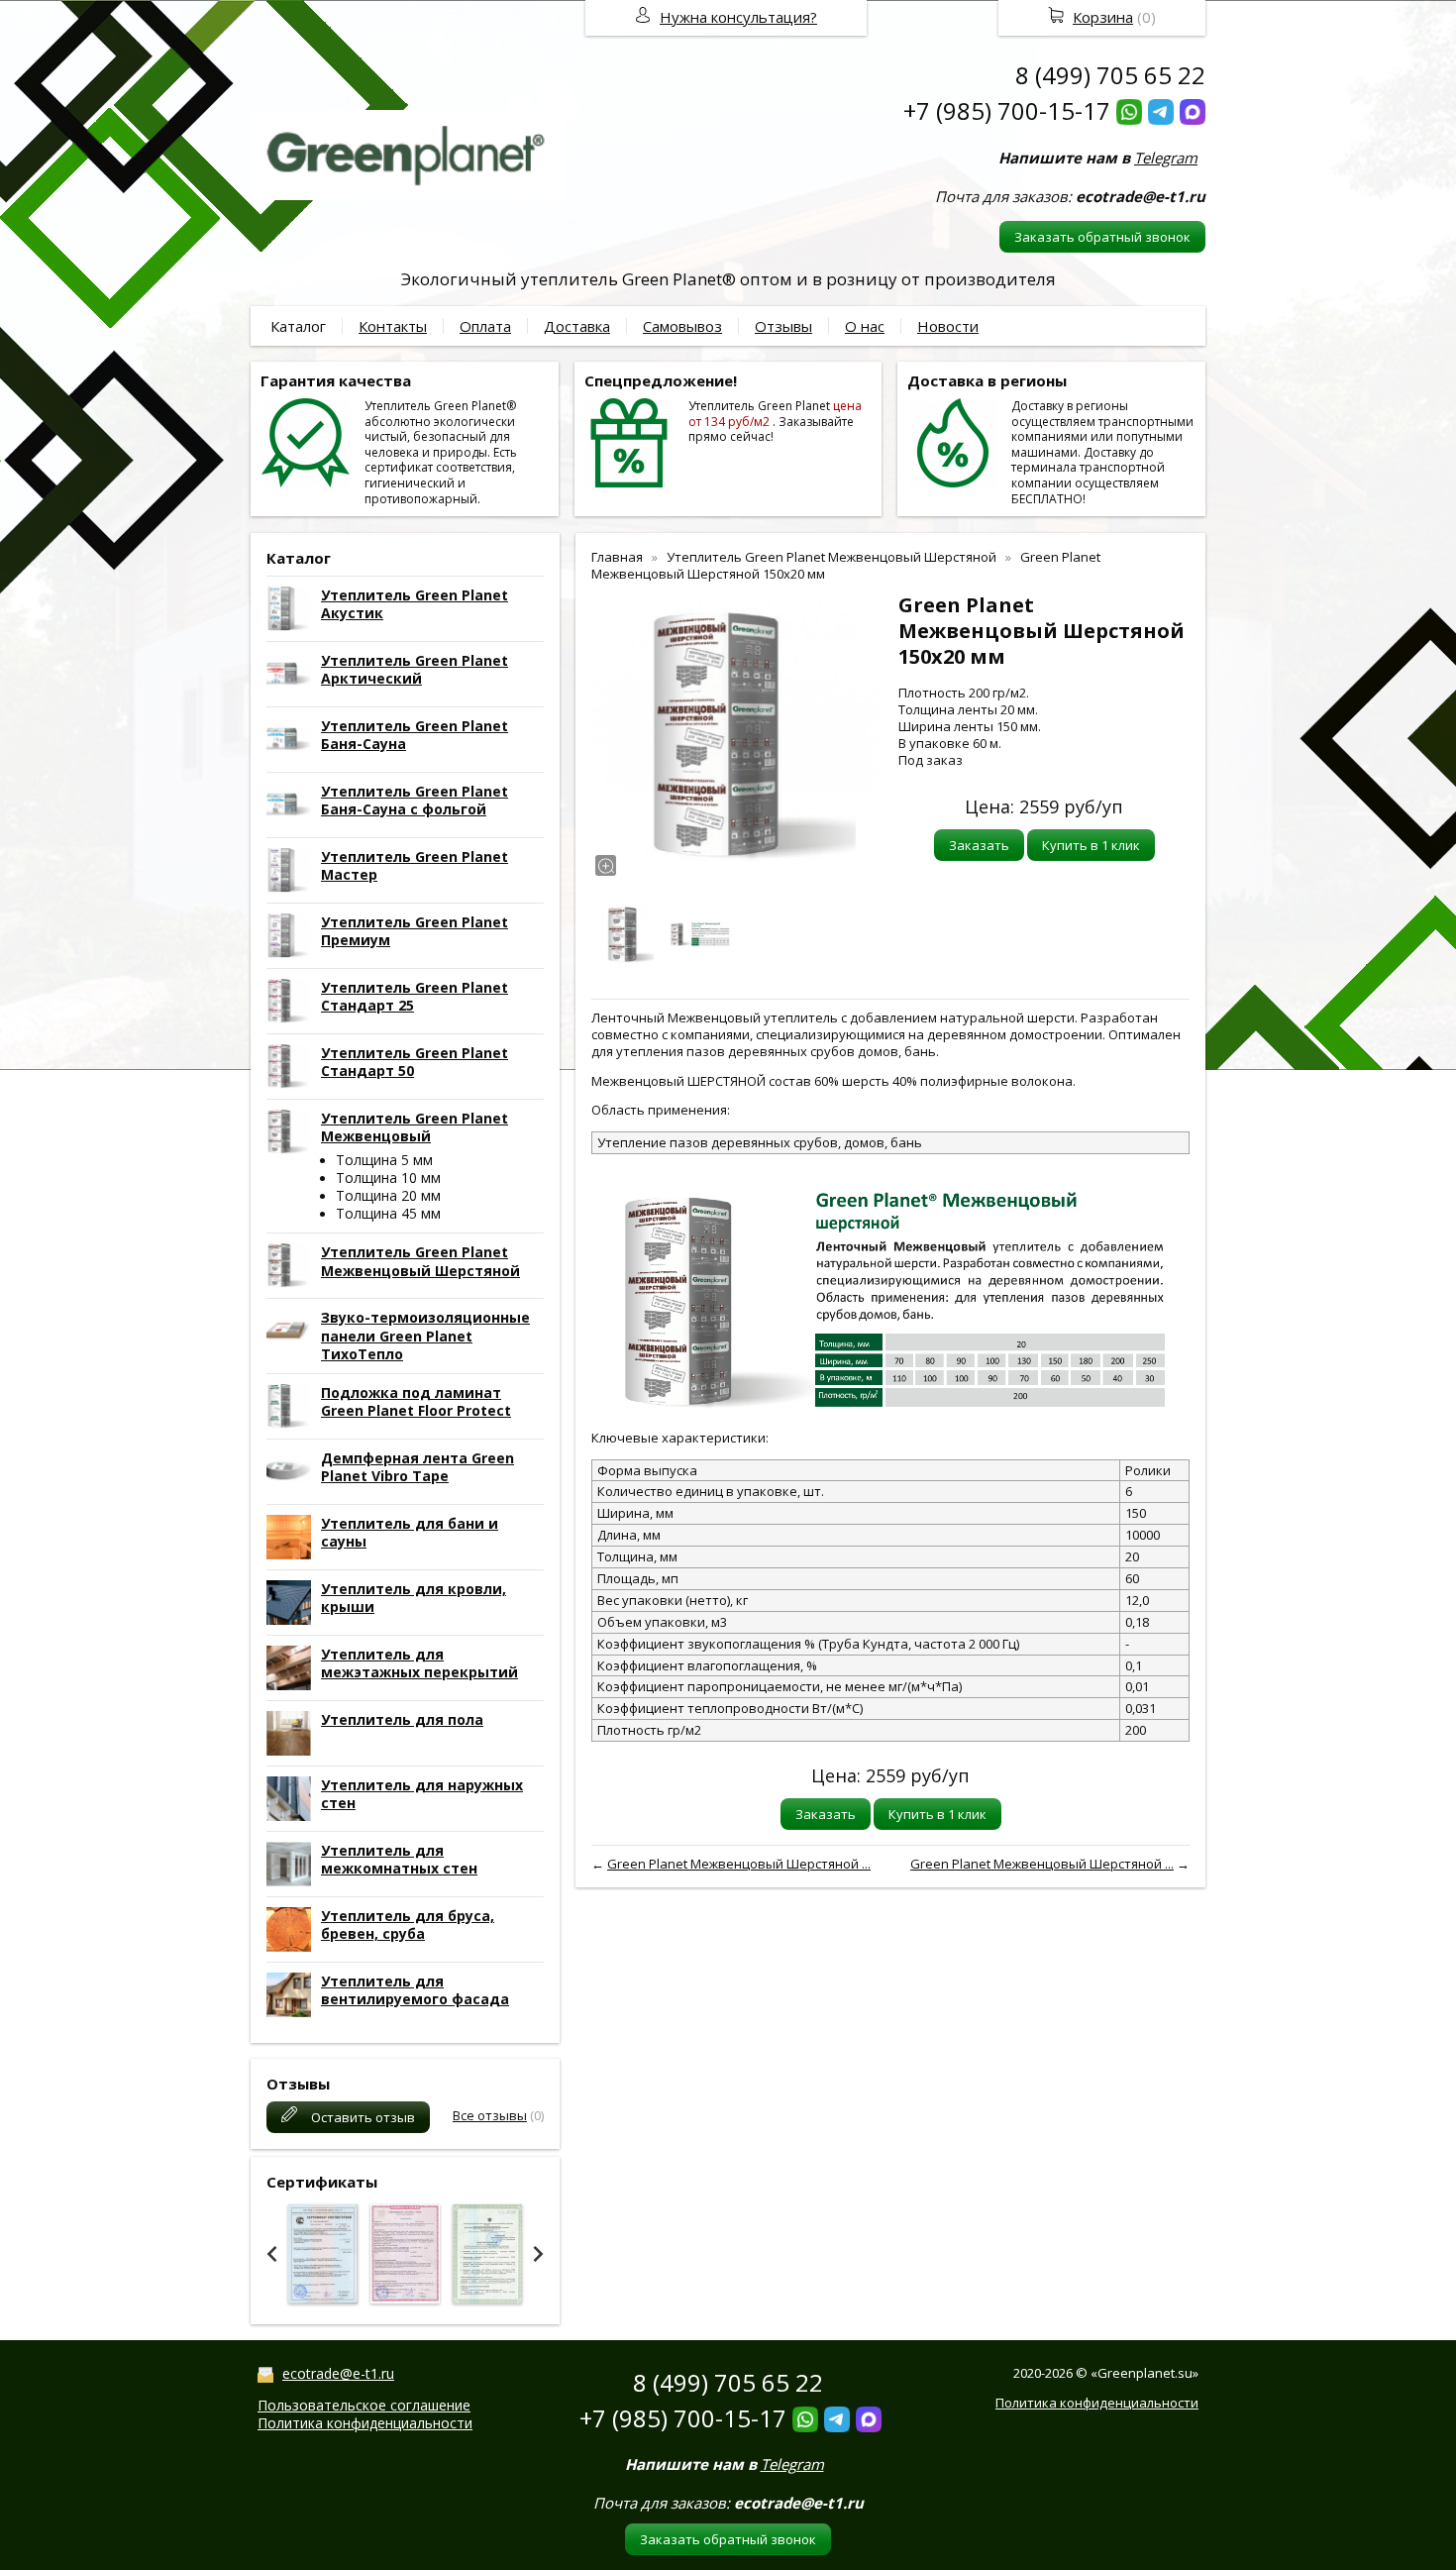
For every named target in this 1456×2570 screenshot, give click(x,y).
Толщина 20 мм (388, 1195)
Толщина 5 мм (384, 1160)
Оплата (485, 326)
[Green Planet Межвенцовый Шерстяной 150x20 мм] (735, 736)
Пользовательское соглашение (364, 2405)
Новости (948, 326)
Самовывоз (682, 326)
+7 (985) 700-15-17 (1007, 110)
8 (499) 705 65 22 (1110, 75)
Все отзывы (490, 2115)
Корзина (1103, 17)
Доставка (577, 326)
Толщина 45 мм (388, 1213)
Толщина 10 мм (388, 1178)
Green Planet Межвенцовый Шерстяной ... (739, 1864)
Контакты (393, 326)
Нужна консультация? (738, 17)
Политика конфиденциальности (365, 2423)
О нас (865, 326)
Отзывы (783, 326)
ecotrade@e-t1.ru (338, 2373)
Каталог (298, 326)
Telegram (1166, 158)
